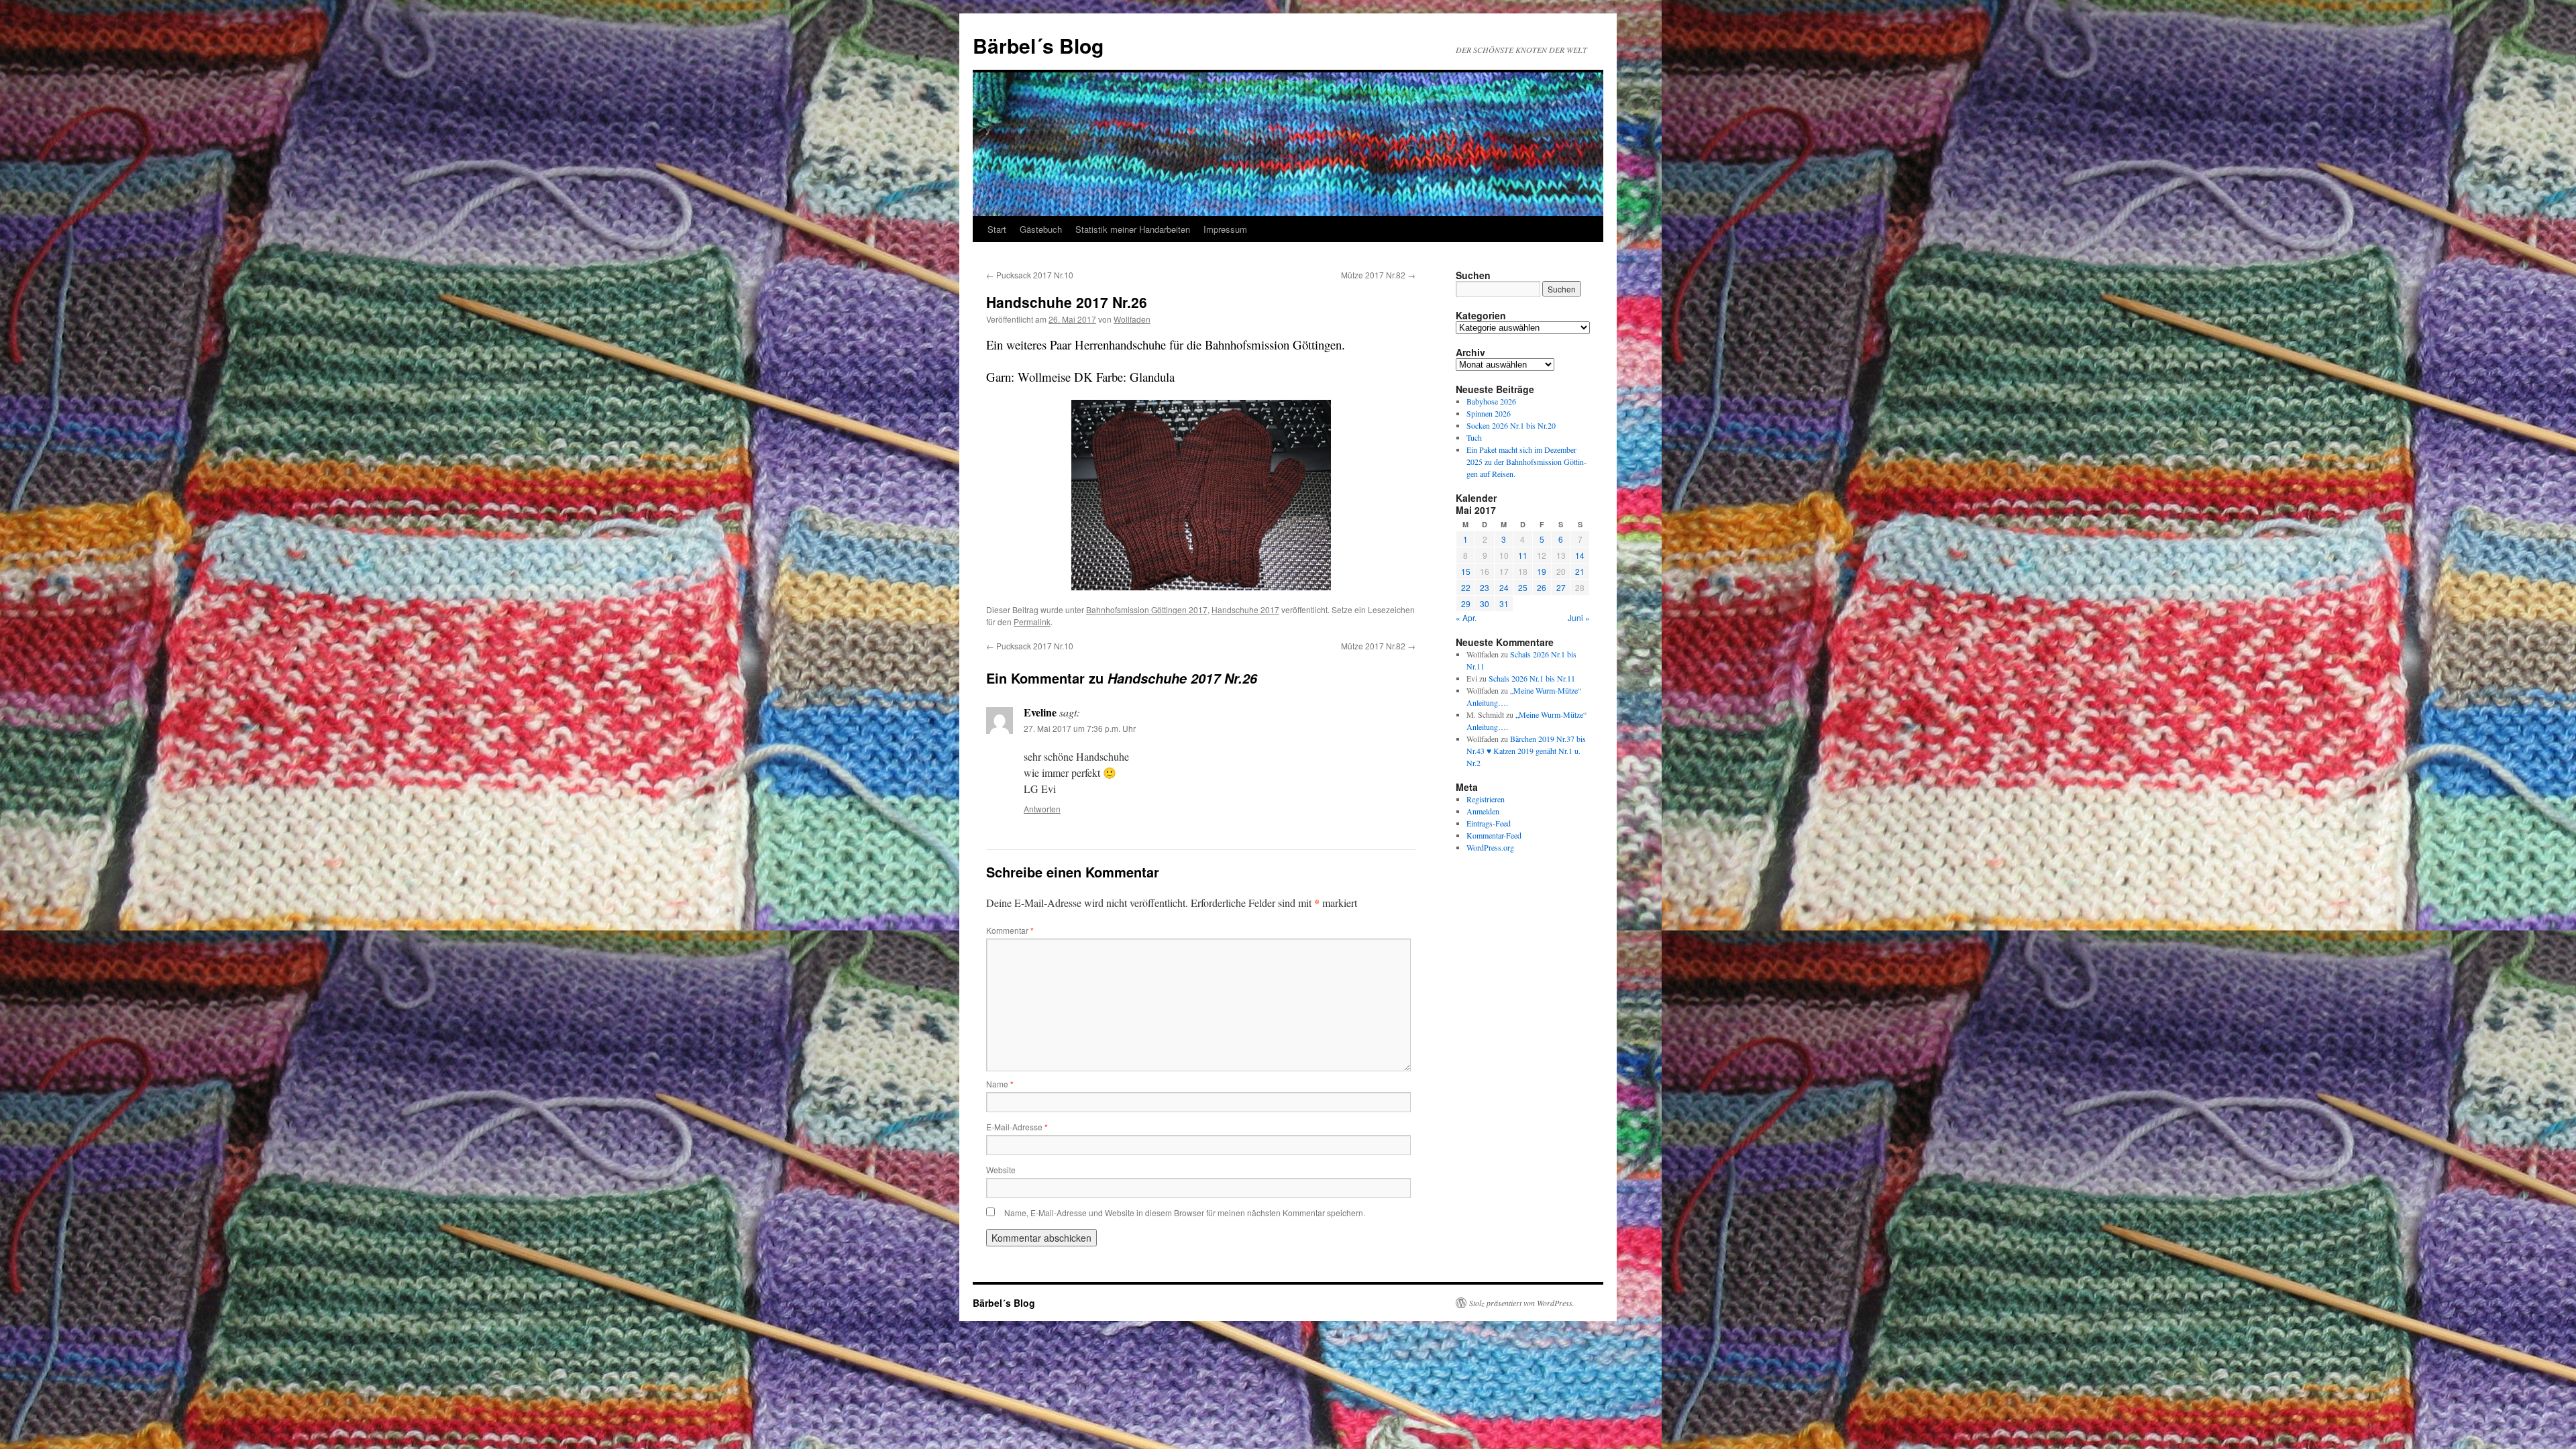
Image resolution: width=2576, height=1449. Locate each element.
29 (1466, 603)
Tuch (1474, 437)
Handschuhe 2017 (1245, 609)
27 (1561, 587)
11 (1523, 555)
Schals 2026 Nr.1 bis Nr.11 (1532, 678)
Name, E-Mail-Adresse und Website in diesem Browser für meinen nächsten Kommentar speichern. (1185, 1213)
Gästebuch (1041, 229)
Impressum (1225, 229)
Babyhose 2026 (1491, 401)
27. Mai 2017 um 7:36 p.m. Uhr (1080, 728)
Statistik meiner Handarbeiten (1133, 229)
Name (1000, 1084)
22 (1466, 587)
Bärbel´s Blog (1038, 45)
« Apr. (1466, 618)
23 (1485, 587)
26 (1542, 587)
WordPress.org (1490, 847)
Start (997, 229)
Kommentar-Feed (1494, 835)
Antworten (1042, 809)
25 (1523, 587)
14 (1580, 555)
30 (1485, 603)
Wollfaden (1132, 319)
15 (1466, 571)
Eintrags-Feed (1489, 823)
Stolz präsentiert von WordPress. (1522, 1303)
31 (1504, 603)
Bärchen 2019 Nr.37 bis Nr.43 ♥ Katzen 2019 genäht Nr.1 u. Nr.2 (1526, 751)
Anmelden (1483, 811)
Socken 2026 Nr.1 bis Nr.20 (1511, 425)
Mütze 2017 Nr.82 (1378, 275)
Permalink (1032, 622)
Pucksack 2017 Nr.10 (1030, 275)
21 (1580, 571)
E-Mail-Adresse (1017, 1127)
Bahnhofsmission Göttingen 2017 (1147, 609)
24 (1504, 587)
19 (1542, 571)
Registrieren (1486, 799)
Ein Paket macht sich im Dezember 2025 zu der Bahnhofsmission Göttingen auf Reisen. (1526, 462)
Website (1001, 1170)
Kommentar (1010, 930)
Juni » (1579, 618)
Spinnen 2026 (1489, 413)
